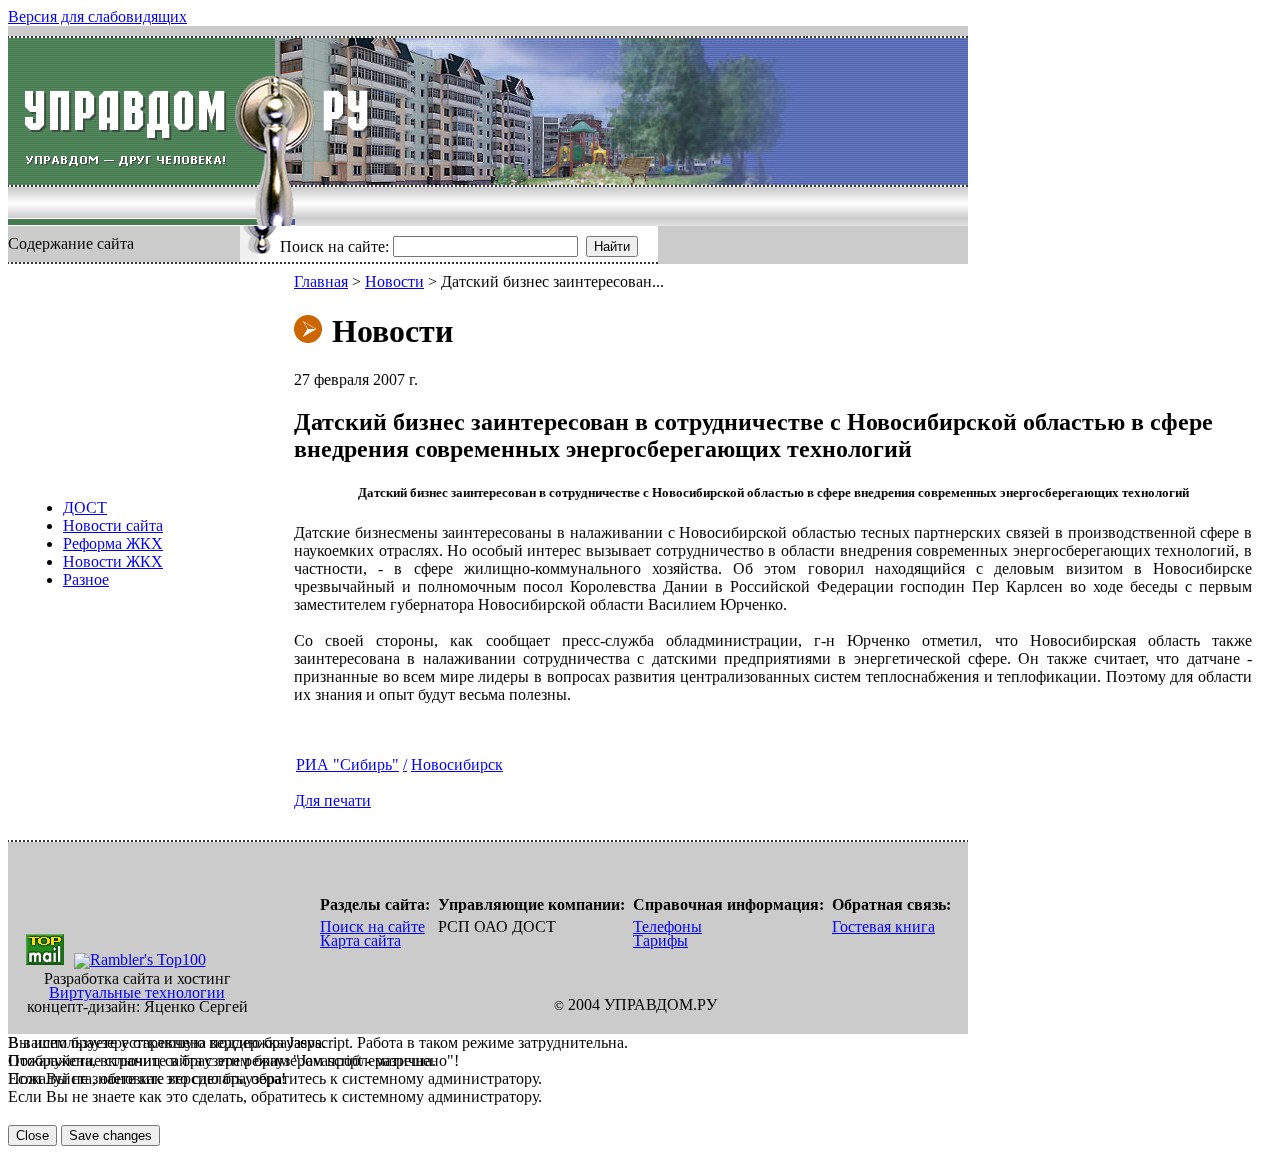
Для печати (332, 800)
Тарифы (660, 940)
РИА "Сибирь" (347, 764)
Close (32, 1135)
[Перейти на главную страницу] (141, 111)
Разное (86, 579)
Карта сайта (360, 940)
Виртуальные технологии (137, 992)
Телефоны (667, 926)
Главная (321, 281)
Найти (612, 246)
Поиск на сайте (372, 926)
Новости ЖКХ (113, 561)
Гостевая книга (883, 926)
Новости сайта (113, 525)
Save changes (110, 1135)
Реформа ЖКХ (113, 543)
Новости (394, 281)
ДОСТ (85, 507)
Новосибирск (457, 764)
